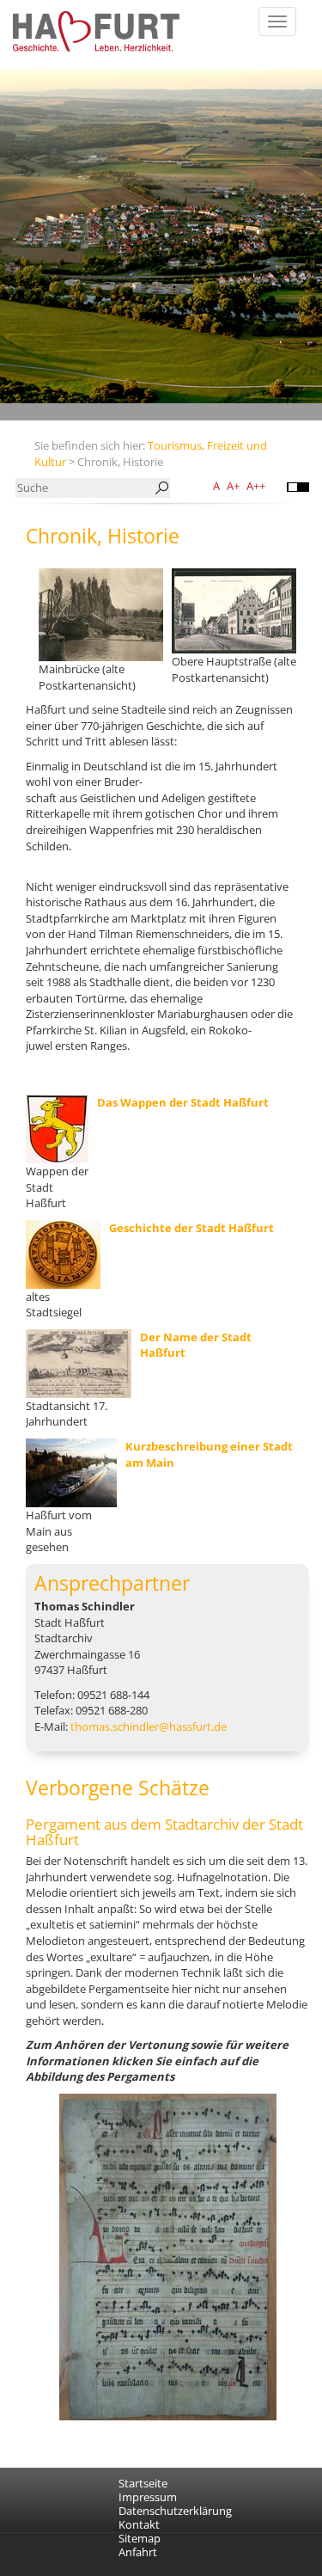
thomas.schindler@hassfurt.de (149, 1727)
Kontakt (139, 2524)
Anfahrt (138, 2552)
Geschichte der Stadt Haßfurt (191, 1228)
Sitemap (140, 2538)
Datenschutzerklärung (175, 2511)
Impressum (148, 2497)
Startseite (143, 2483)
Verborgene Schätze (118, 1788)
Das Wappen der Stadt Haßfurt (183, 1102)
